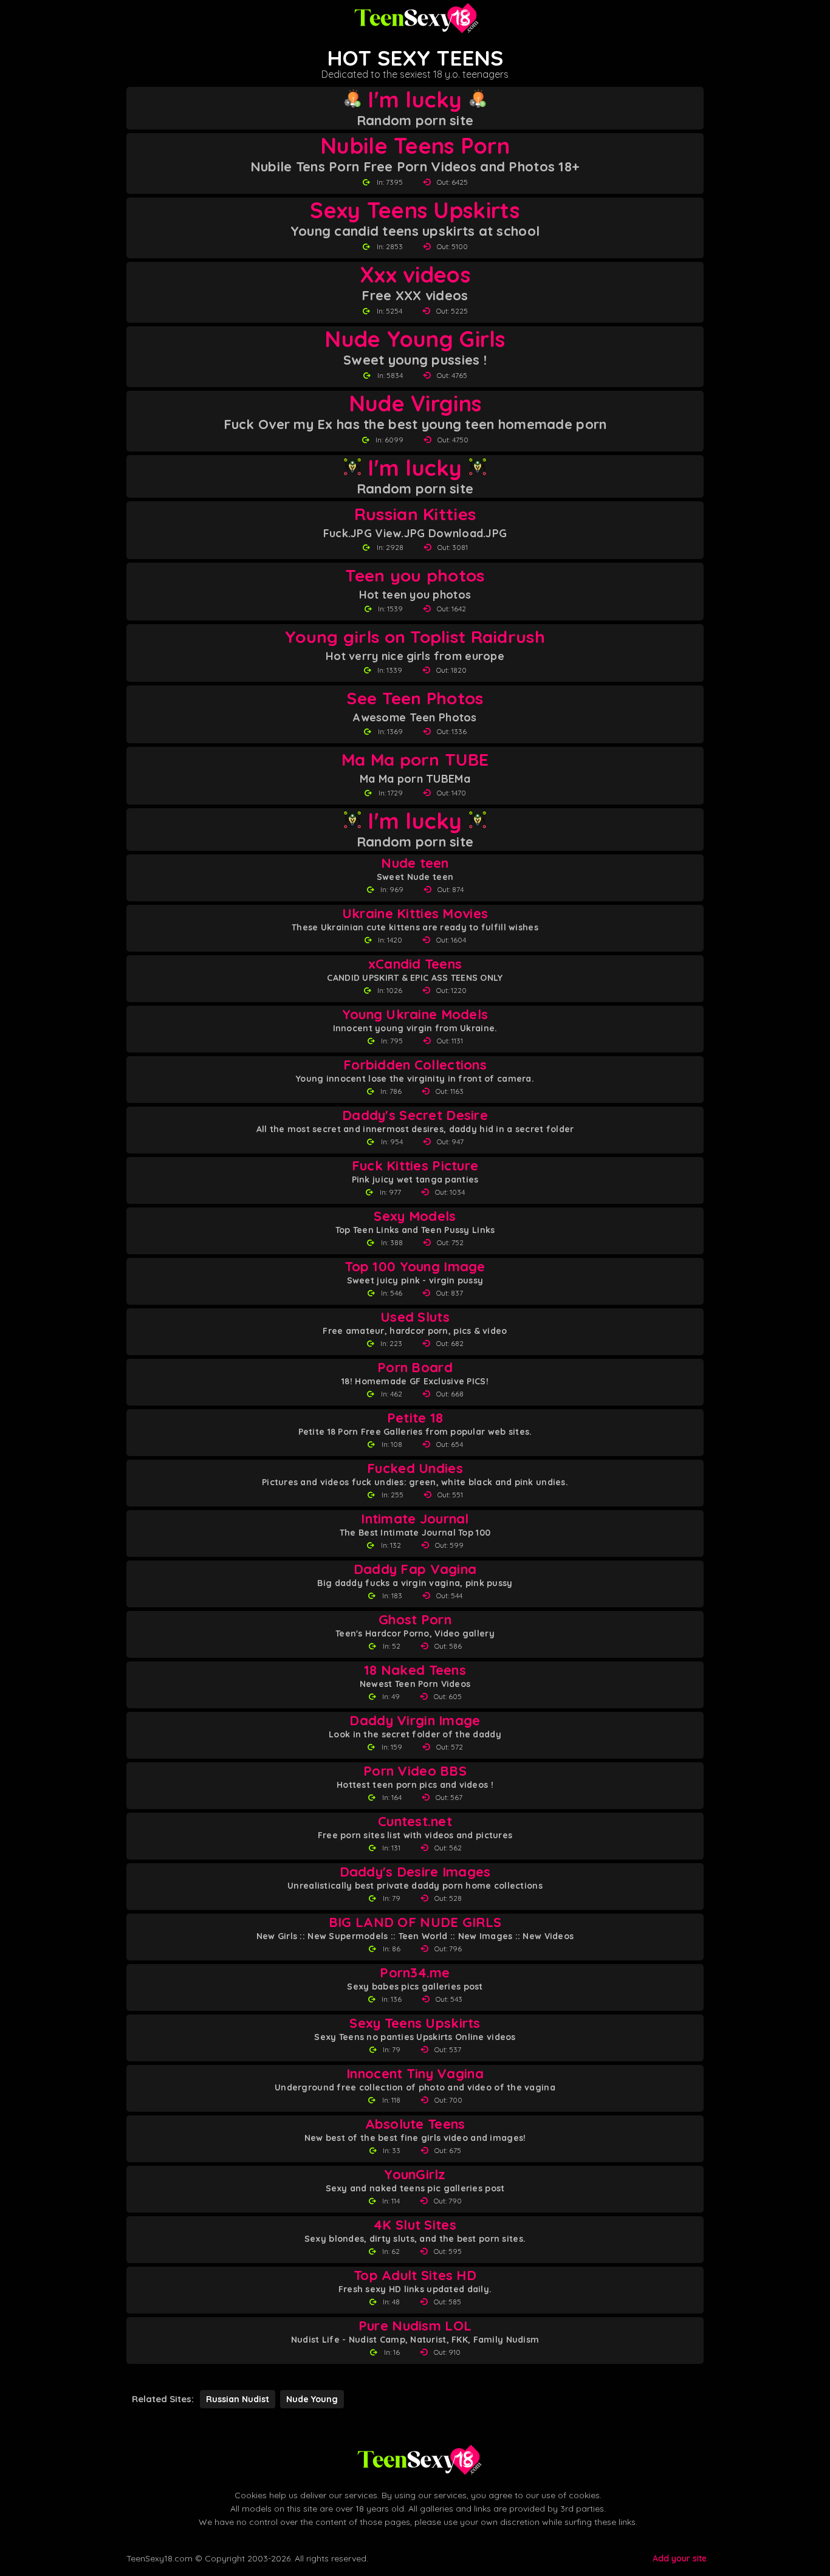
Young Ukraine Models (415, 1015)
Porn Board (415, 1368)
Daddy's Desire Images (415, 1872)
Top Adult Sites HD (415, 2275)
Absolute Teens (415, 2124)
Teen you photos (415, 575)
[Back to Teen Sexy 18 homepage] (418, 2460)
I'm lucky (415, 100)
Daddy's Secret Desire (415, 1115)
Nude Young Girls (415, 339)
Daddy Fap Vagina (415, 1569)
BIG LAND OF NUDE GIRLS (415, 1922)
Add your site (680, 2558)
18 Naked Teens (415, 1670)
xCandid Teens (415, 964)
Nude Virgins (415, 404)
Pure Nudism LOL (415, 2326)
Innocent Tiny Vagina (415, 2074)
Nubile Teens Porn (415, 146)
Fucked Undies (415, 1468)
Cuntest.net (415, 1822)
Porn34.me (415, 1973)
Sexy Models (415, 1216)
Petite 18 (415, 1418)
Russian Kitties (415, 514)
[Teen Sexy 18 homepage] (415, 18)
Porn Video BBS (415, 1771)
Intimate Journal (415, 1519)
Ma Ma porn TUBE (415, 759)
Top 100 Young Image (415, 1267)
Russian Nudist (238, 2399)
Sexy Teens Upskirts (415, 210)
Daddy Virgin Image (415, 1721)
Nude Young (312, 2399)
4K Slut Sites (415, 2225)
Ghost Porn (415, 1620)
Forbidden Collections (415, 1065)
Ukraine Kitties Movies (415, 914)
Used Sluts (415, 1317)
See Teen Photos (415, 698)
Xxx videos (415, 275)
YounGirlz (415, 2175)
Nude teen (415, 863)
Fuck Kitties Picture (415, 1166)
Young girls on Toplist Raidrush (415, 637)
